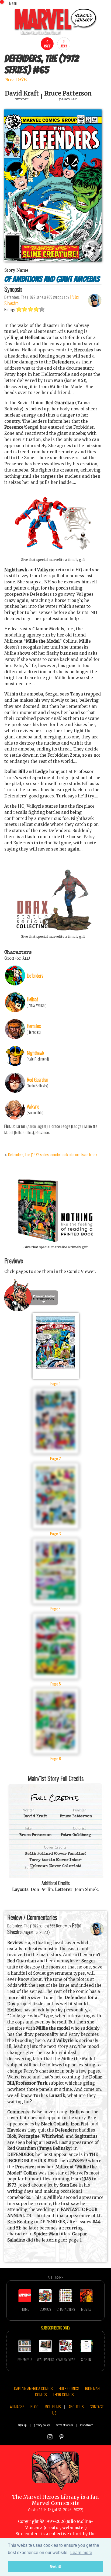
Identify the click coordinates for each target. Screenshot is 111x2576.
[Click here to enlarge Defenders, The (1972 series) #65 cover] (53, 260)
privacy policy (42, 2425)
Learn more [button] (81, 2553)
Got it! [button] (56, 2566)
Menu (13, 3)
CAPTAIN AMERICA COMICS (33, 2388)
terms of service (64, 2425)
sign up (22, 2425)
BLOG (34, 2406)
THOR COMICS (63, 2394)
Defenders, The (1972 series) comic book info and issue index (53, 1154)
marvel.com (87, 2425)
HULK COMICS (69, 2388)
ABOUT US (76, 2406)
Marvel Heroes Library (51, 2497)
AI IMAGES (17, 2406)
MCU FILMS (53, 2406)
